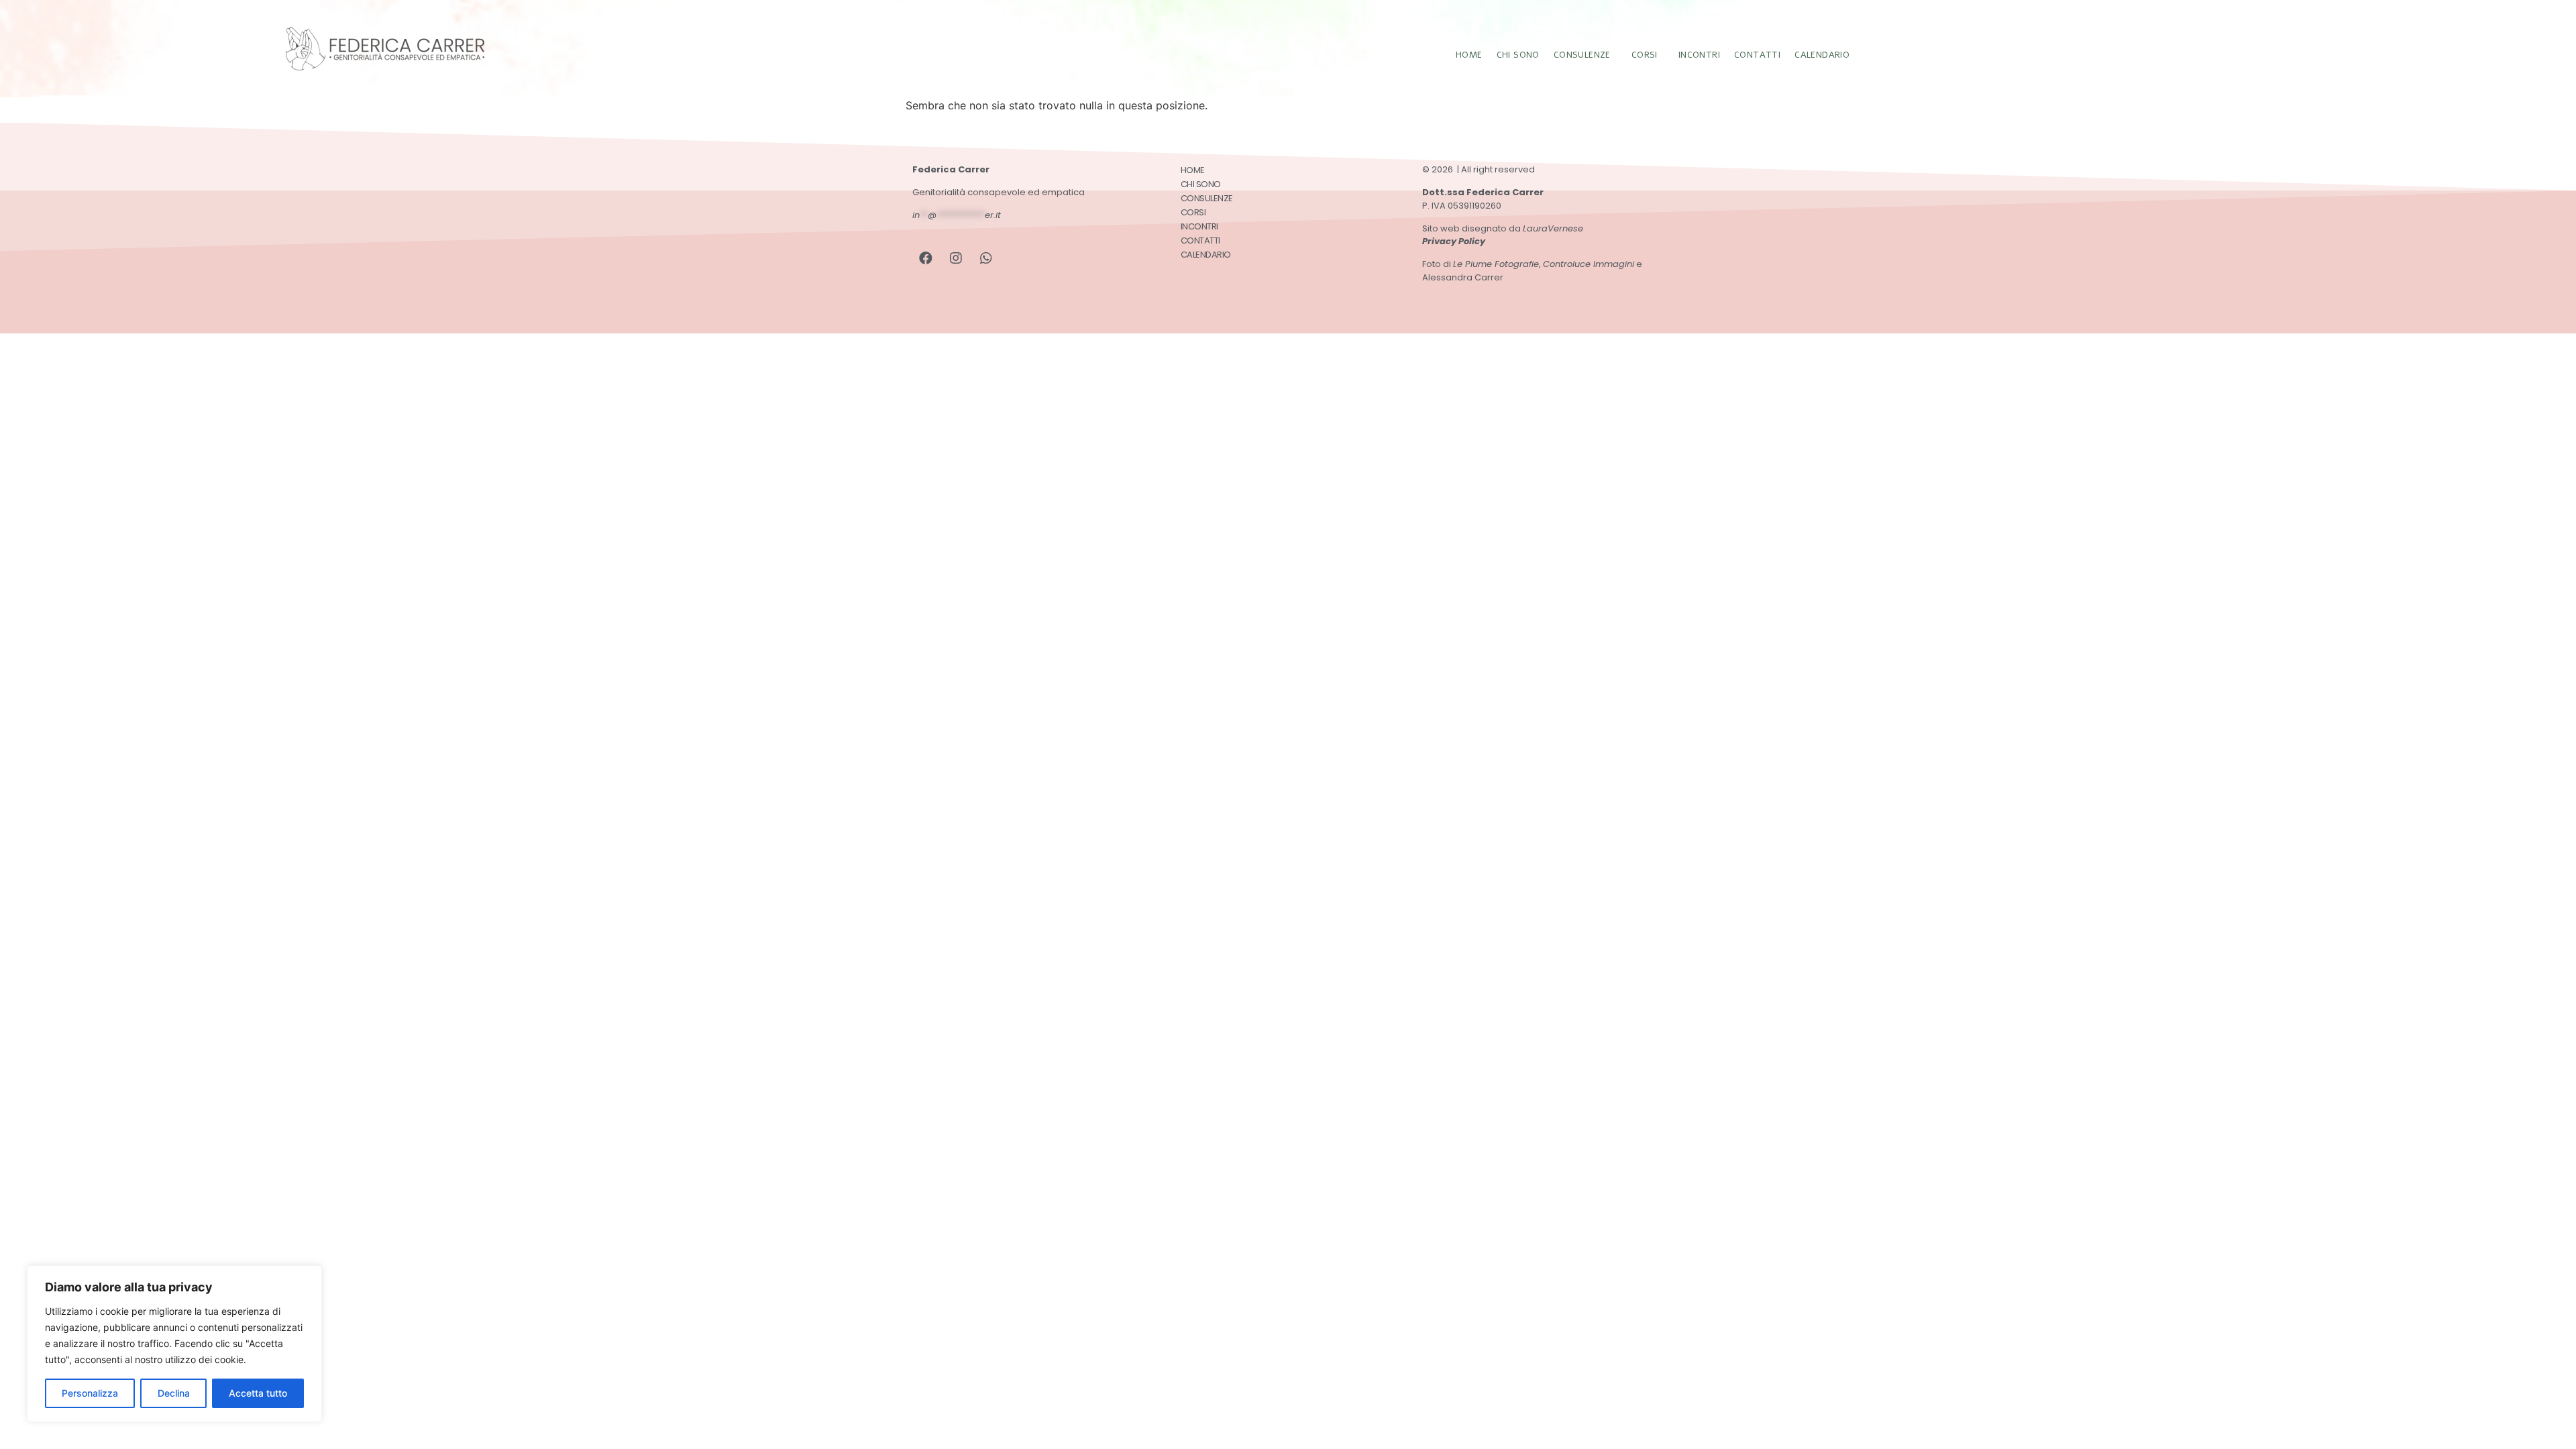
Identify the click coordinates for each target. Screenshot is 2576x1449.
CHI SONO (1518, 55)
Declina (174, 1393)
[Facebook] (926, 258)
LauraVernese (1553, 228)
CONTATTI (1757, 55)
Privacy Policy (1454, 241)
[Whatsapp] (986, 258)
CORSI (1645, 55)
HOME (1469, 55)
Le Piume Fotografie (1496, 264)
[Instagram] (956, 258)
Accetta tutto (258, 1393)
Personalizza (90, 1393)
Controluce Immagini (1589, 264)
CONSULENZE (1582, 55)
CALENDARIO (1822, 55)
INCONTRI (1699, 55)
